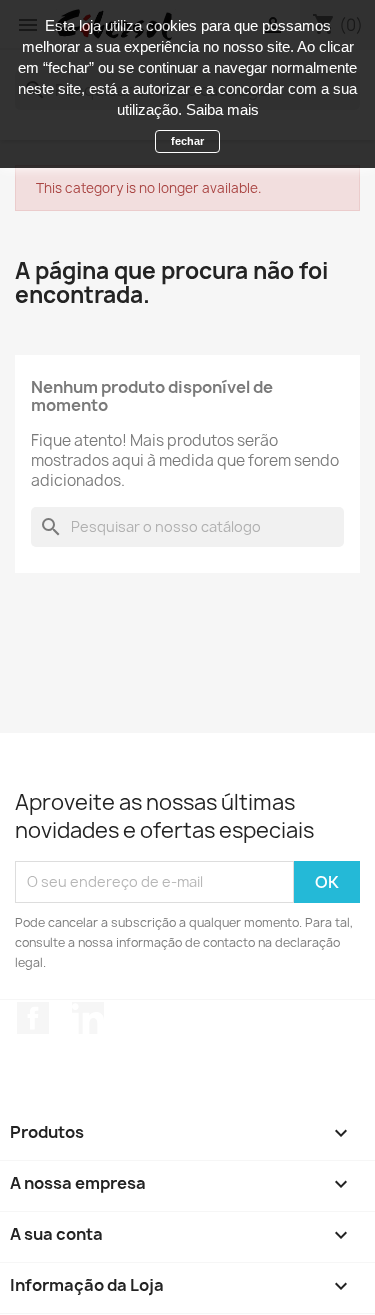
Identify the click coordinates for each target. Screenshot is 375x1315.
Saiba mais (222, 109)
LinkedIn (88, 1018)
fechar (187, 141)
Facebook (33, 1018)
